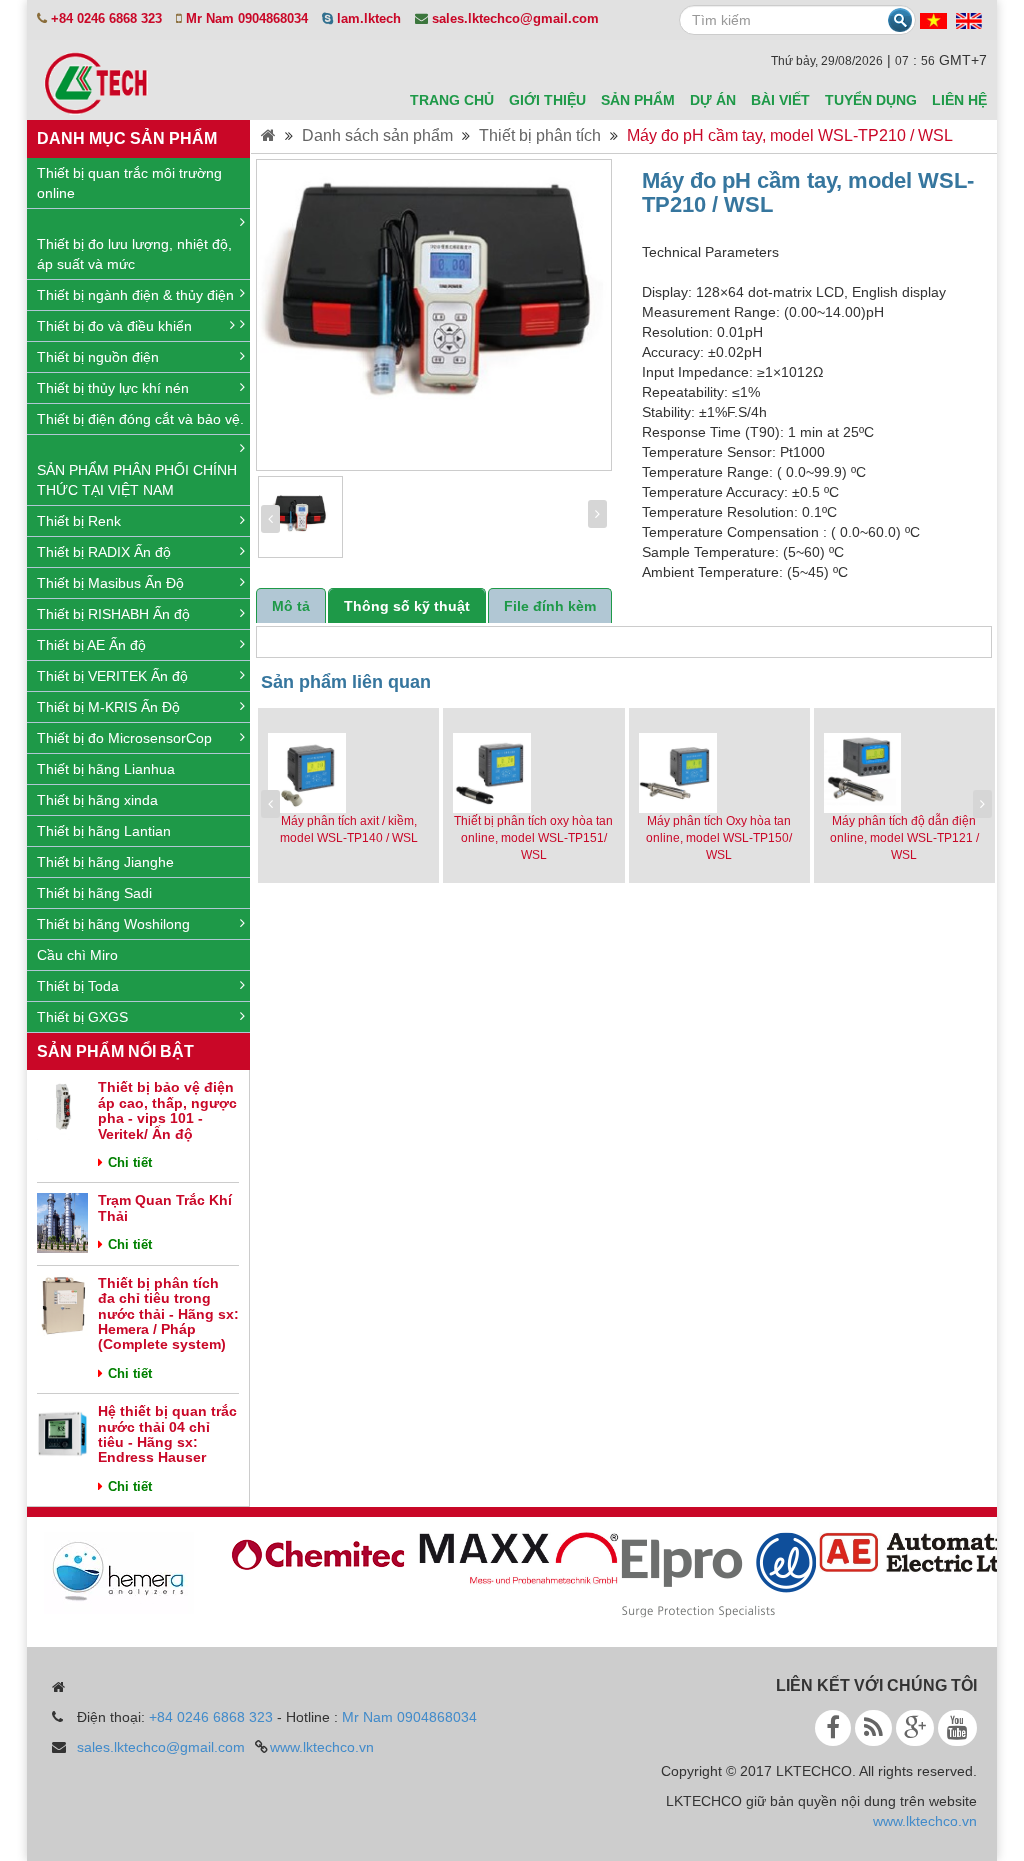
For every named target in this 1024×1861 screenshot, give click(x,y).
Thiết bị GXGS (82, 1017)
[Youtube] (957, 1728)
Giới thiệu (547, 100)
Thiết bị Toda (78, 986)
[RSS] (873, 1728)
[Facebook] (833, 1728)
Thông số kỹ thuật (407, 606)
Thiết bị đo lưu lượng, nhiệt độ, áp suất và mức (134, 254)
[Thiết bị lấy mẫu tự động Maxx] (508, 1558)
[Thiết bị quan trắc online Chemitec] (308, 1552)
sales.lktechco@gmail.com (161, 1747)
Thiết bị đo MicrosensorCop (124, 738)
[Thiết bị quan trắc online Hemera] (108, 1572)
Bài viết (780, 100)
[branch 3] (708, 1574)
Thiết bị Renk (79, 521)
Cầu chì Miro (77, 955)
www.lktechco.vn (322, 1747)
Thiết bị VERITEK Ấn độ (112, 676)
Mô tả (291, 606)
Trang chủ (452, 100)
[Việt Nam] (933, 20)
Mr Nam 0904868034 (409, 1717)
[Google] (915, 1728)
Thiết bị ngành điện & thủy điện (135, 295)
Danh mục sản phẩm (127, 138)
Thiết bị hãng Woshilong (113, 924)
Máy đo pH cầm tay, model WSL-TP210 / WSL (790, 135)
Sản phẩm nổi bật (115, 1051)
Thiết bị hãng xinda (97, 800)
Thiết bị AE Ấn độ (91, 645)
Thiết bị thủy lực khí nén (113, 388)
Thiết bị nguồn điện (98, 357)
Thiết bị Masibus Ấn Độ (110, 583)
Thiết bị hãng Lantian (104, 831)
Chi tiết (130, 1162)
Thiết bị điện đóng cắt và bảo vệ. (140, 419)
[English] (969, 20)
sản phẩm (638, 100)
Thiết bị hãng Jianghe (105, 862)
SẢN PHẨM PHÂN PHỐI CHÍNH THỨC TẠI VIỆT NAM (137, 480)
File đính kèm (550, 606)
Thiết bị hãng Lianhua (106, 769)
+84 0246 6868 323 (211, 1717)
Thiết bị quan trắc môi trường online (129, 183)
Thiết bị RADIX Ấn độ (104, 552)
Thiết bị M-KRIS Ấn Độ (108, 707)
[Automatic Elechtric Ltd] (908, 1551)
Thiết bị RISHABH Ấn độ (113, 614)
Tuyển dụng (871, 100)
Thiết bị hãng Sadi (94, 893)
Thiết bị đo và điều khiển (114, 326)
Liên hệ (959, 100)
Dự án (713, 100)
